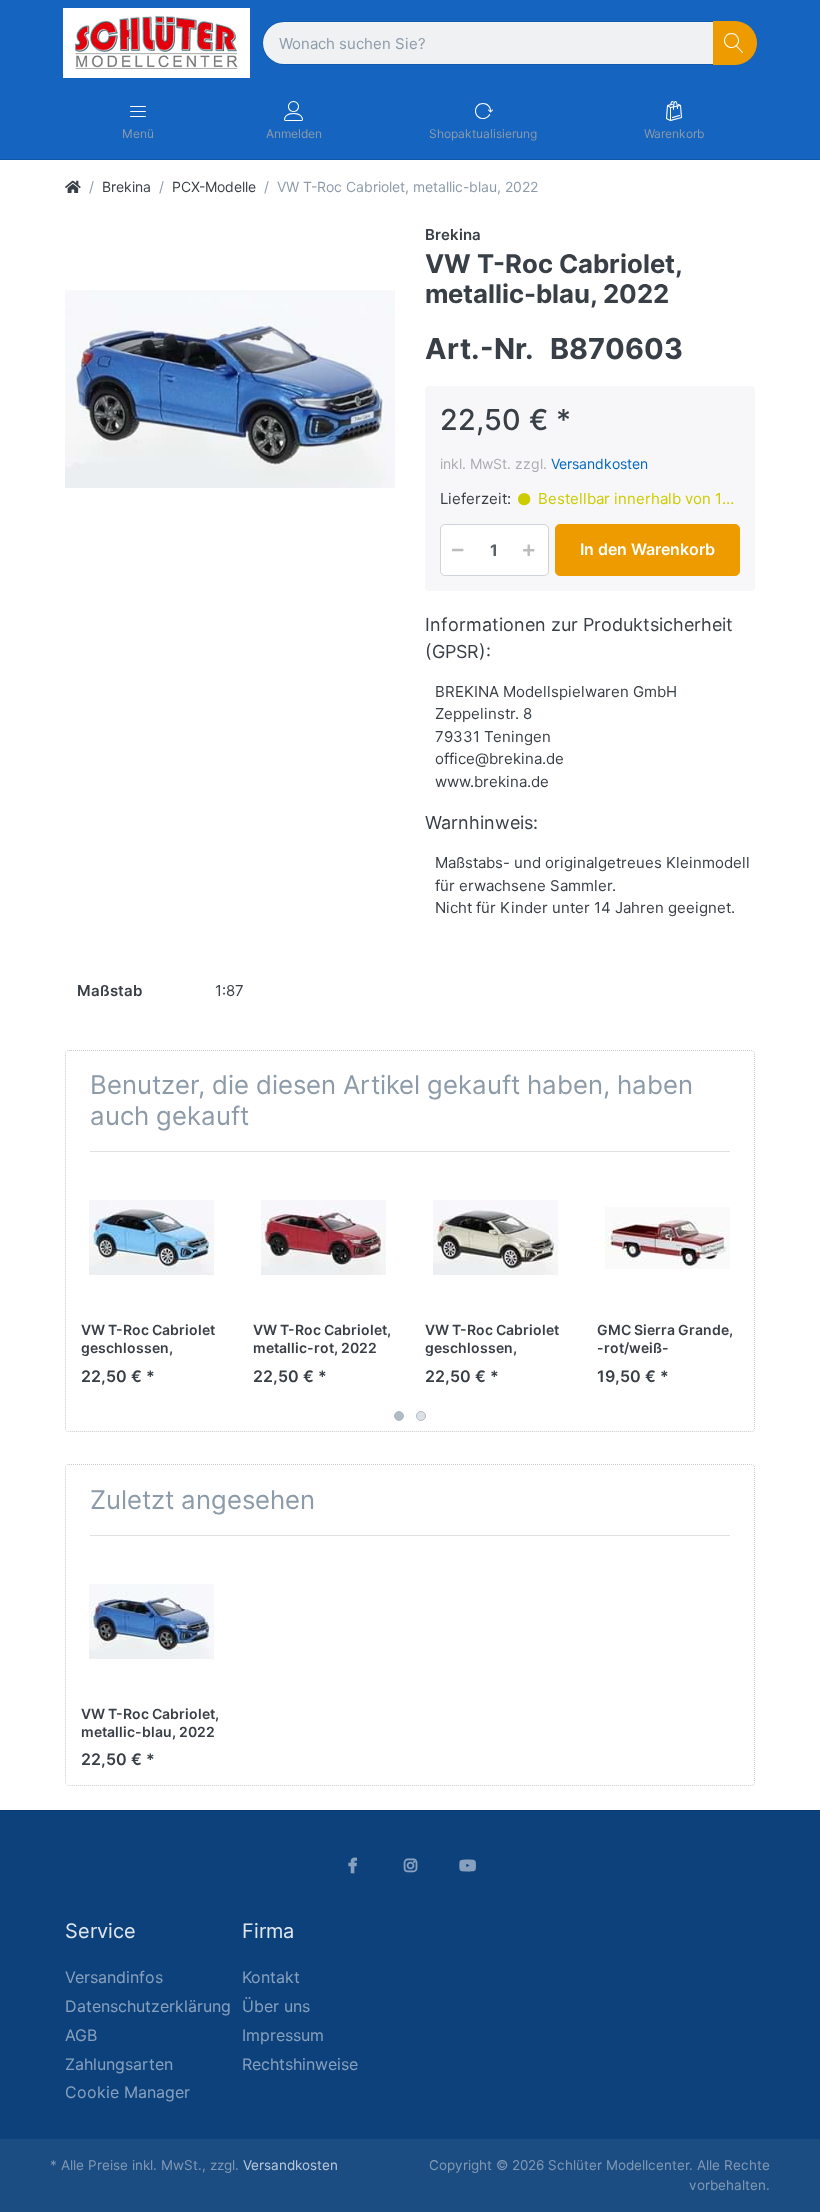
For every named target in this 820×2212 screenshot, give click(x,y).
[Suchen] (735, 43)
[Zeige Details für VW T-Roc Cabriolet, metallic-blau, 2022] (151, 1621)
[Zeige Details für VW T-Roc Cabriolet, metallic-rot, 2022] (323, 1237)
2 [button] (421, 1416)
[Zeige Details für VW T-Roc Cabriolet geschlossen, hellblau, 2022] (151, 1237)
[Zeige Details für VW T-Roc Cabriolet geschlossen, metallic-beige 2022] (495, 1237)
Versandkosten (599, 463)
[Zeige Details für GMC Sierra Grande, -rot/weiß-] (667, 1237)
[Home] (73, 186)
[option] (230, 389)
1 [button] (399, 1416)
